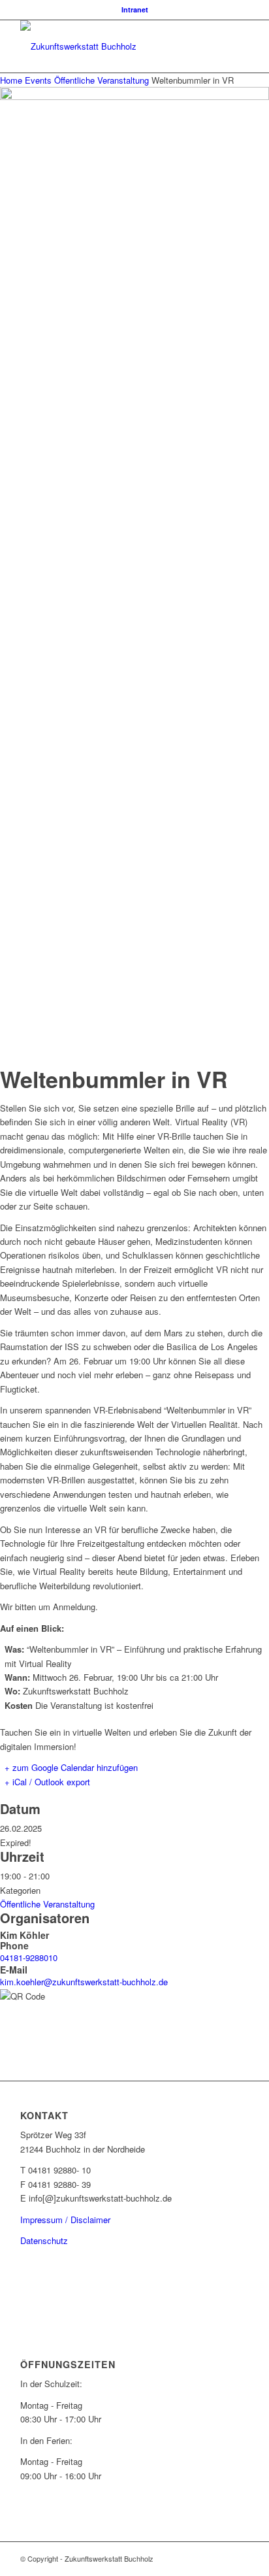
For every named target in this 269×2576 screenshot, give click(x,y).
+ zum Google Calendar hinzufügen (71, 1767)
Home (12, 80)
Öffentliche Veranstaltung (102, 80)
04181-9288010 (29, 1957)
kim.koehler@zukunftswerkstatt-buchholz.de (84, 1982)
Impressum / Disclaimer (65, 2220)
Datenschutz (44, 2240)
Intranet (135, 9)
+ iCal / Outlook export (47, 1782)
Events (38, 80)
